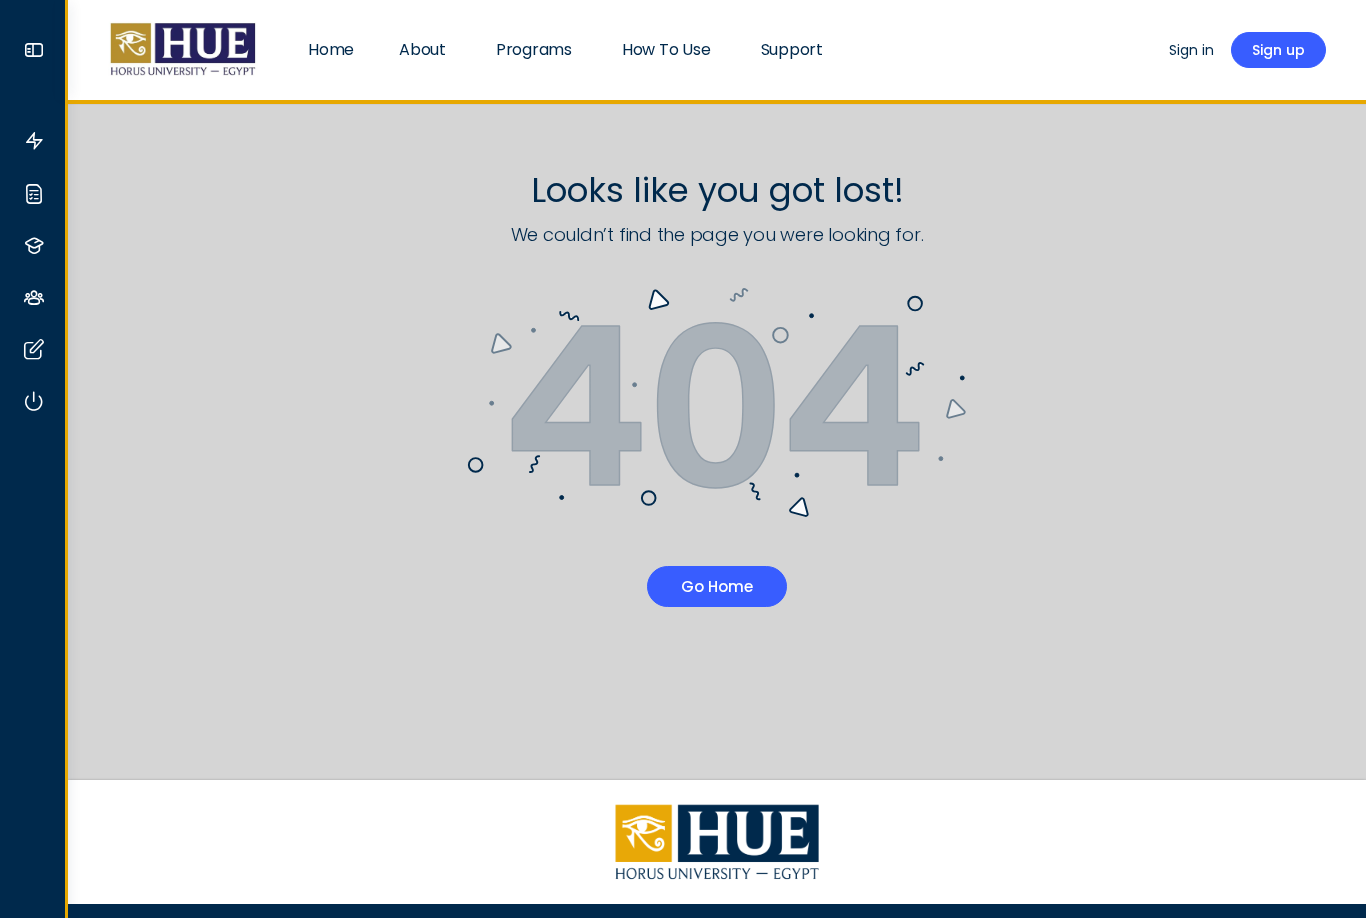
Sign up (1278, 50)
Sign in (1191, 50)
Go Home (717, 586)
